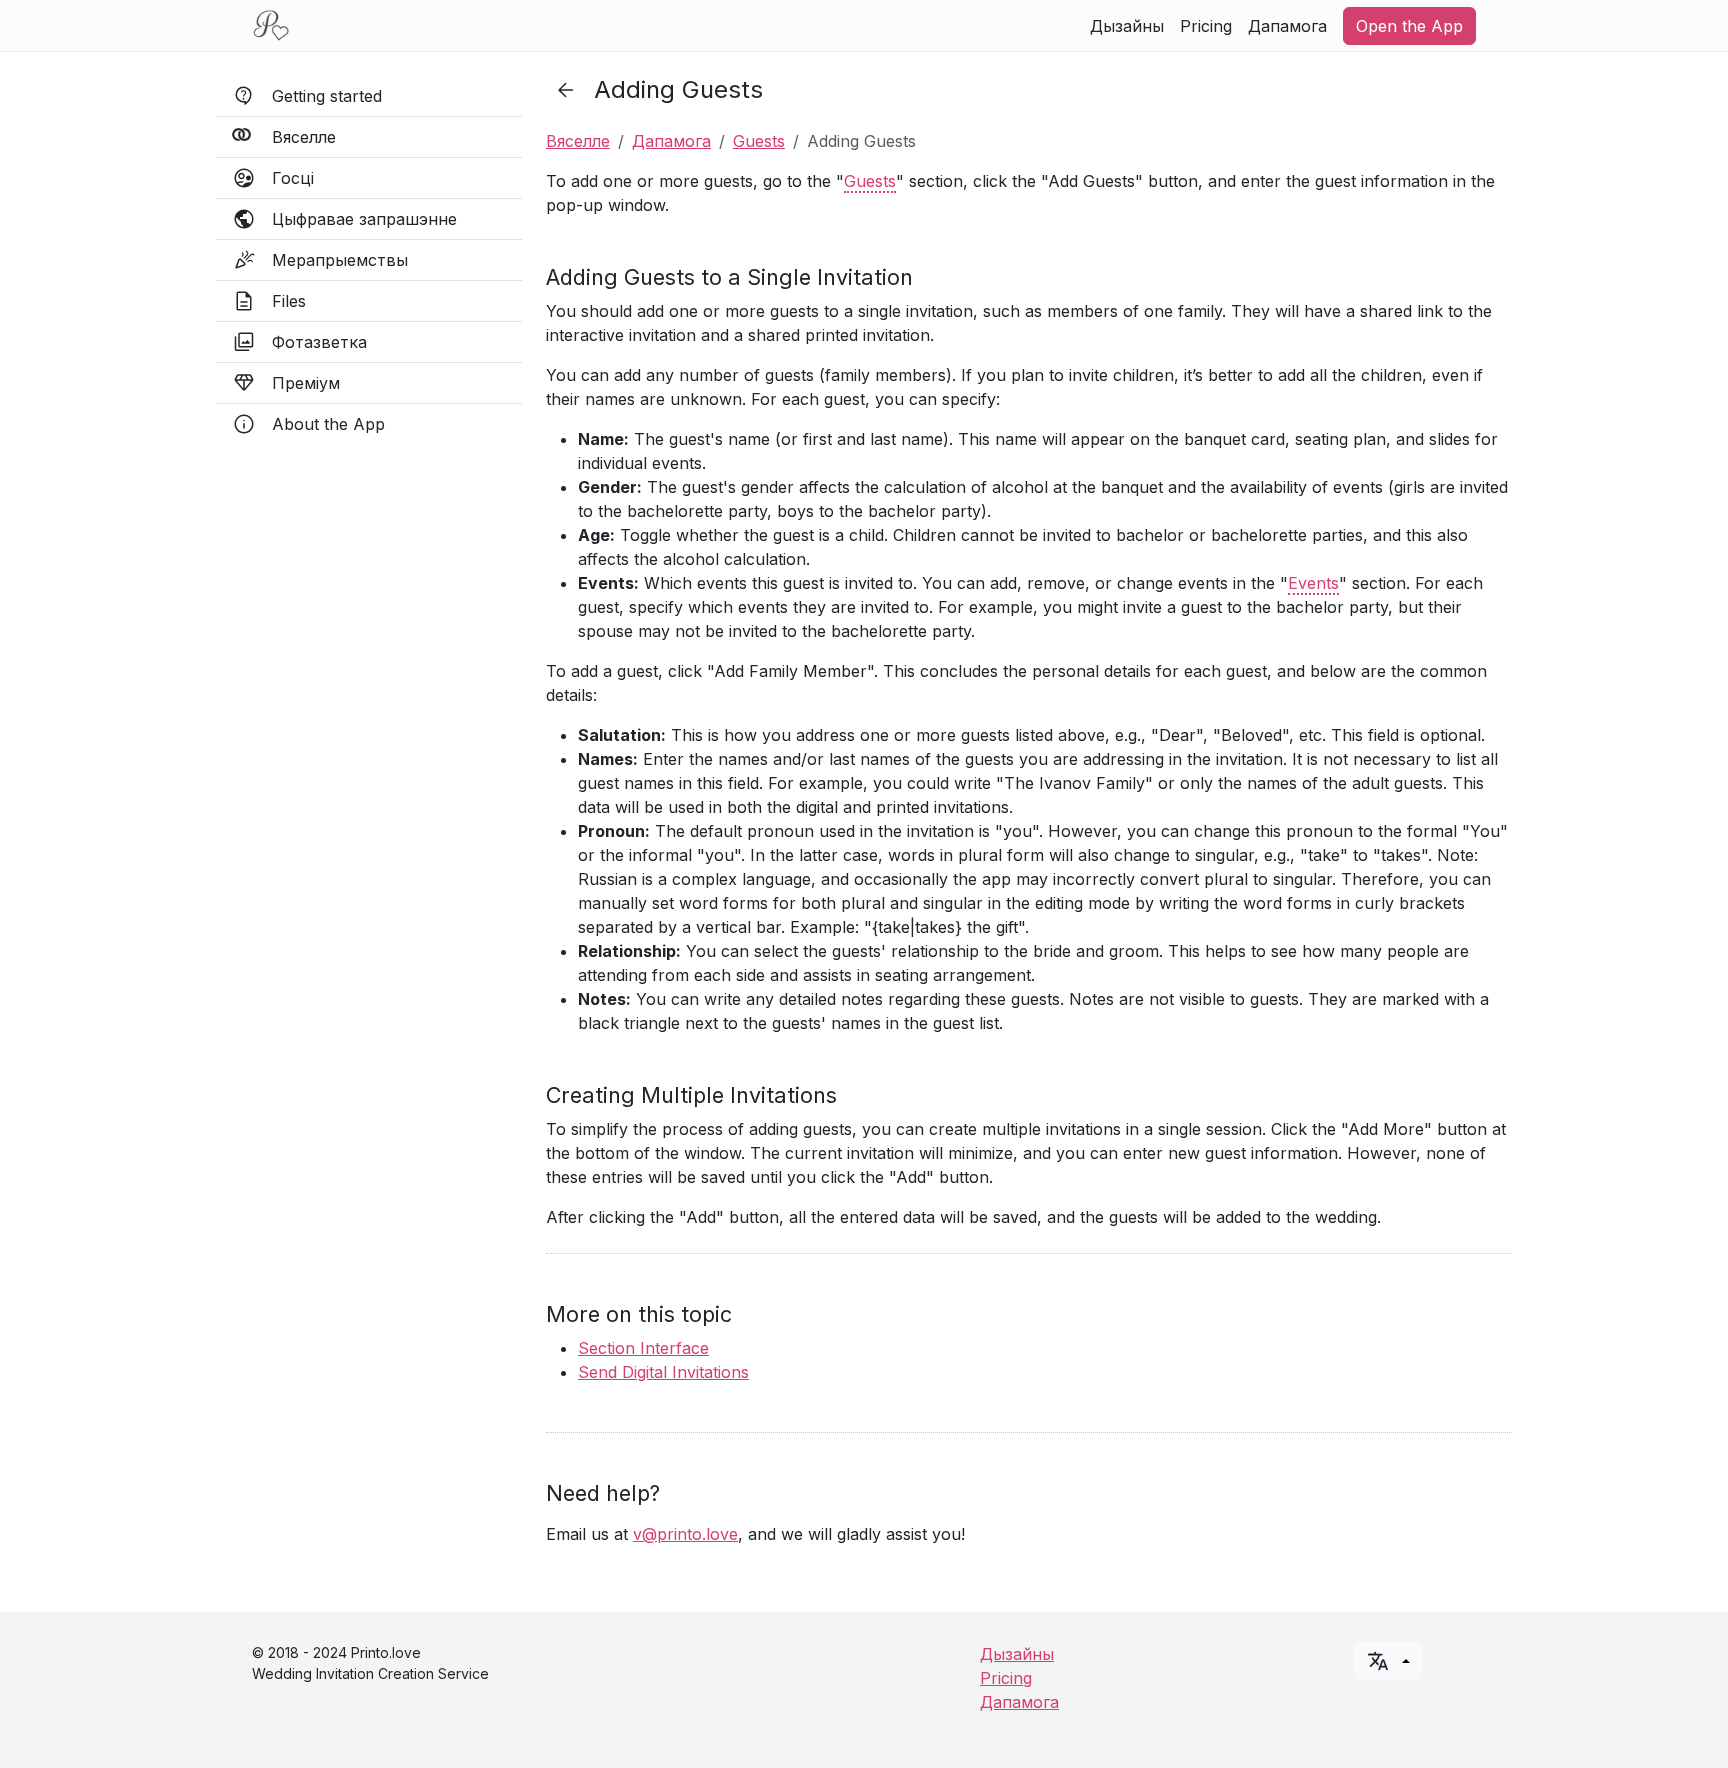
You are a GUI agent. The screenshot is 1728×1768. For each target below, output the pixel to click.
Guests (759, 141)
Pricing (1206, 26)
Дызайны (1127, 26)
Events (1313, 583)
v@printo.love (685, 1534)
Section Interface (643, 1348)
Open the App (1409, 26)
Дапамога (1287, 26)
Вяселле (578, 141)
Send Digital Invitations (663, 1372)
